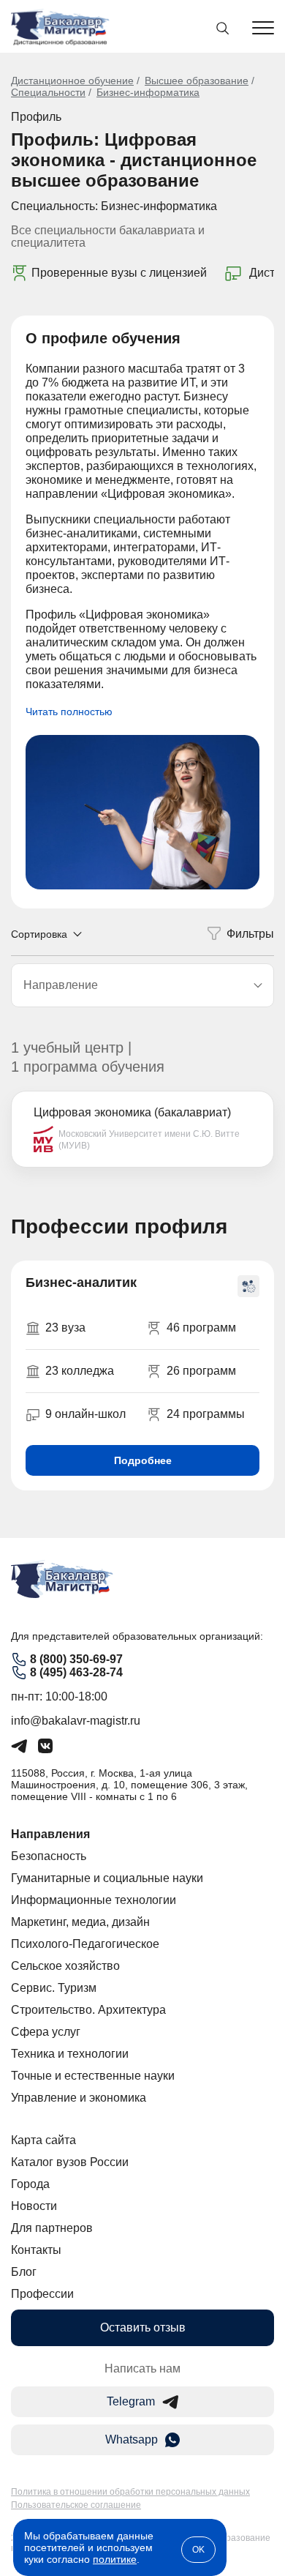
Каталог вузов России (70, 2162)
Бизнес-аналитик (81, 1283)
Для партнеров (52, 2228)
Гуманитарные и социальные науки (107, 1878)
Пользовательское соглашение (76, 2505)
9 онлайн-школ (85, 1414)
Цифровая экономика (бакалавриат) (132, 1112)
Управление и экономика (79, 2098)
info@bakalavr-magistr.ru (76, 1721)
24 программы (206, 1414)
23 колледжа (80, 1371)
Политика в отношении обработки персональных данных (130, 2492)
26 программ (201, 1371)
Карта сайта (43, 2140)
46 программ (201, 1328)
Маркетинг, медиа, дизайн (80, 1922)
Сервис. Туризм (54, 1988)
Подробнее (143, 1460)
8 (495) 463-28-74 (76, 1672)
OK (198, 2550)
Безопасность (49, 1856)
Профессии (42, 2294)
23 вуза (65, 1328)
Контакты (36, 2250)
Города (30, 2184)
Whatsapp (132, 2439)
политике (115, 2559)
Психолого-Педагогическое (85, 1944)
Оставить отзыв (143, 2327)
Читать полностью (69, 712)
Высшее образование (197, 81)
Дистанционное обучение (72, 81)
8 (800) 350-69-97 (76, 1659)
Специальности (48, 92)
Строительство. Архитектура (88, 2010)
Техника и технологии (70, 2054)
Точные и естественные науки (93, 2076)
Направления (50, 1834)
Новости (34, 2206)
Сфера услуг (46, 2032)
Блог (24, 2272)
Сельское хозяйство (65, 1966)
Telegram (131, 2401)
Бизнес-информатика (148, 92)
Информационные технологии (94, 1900)
